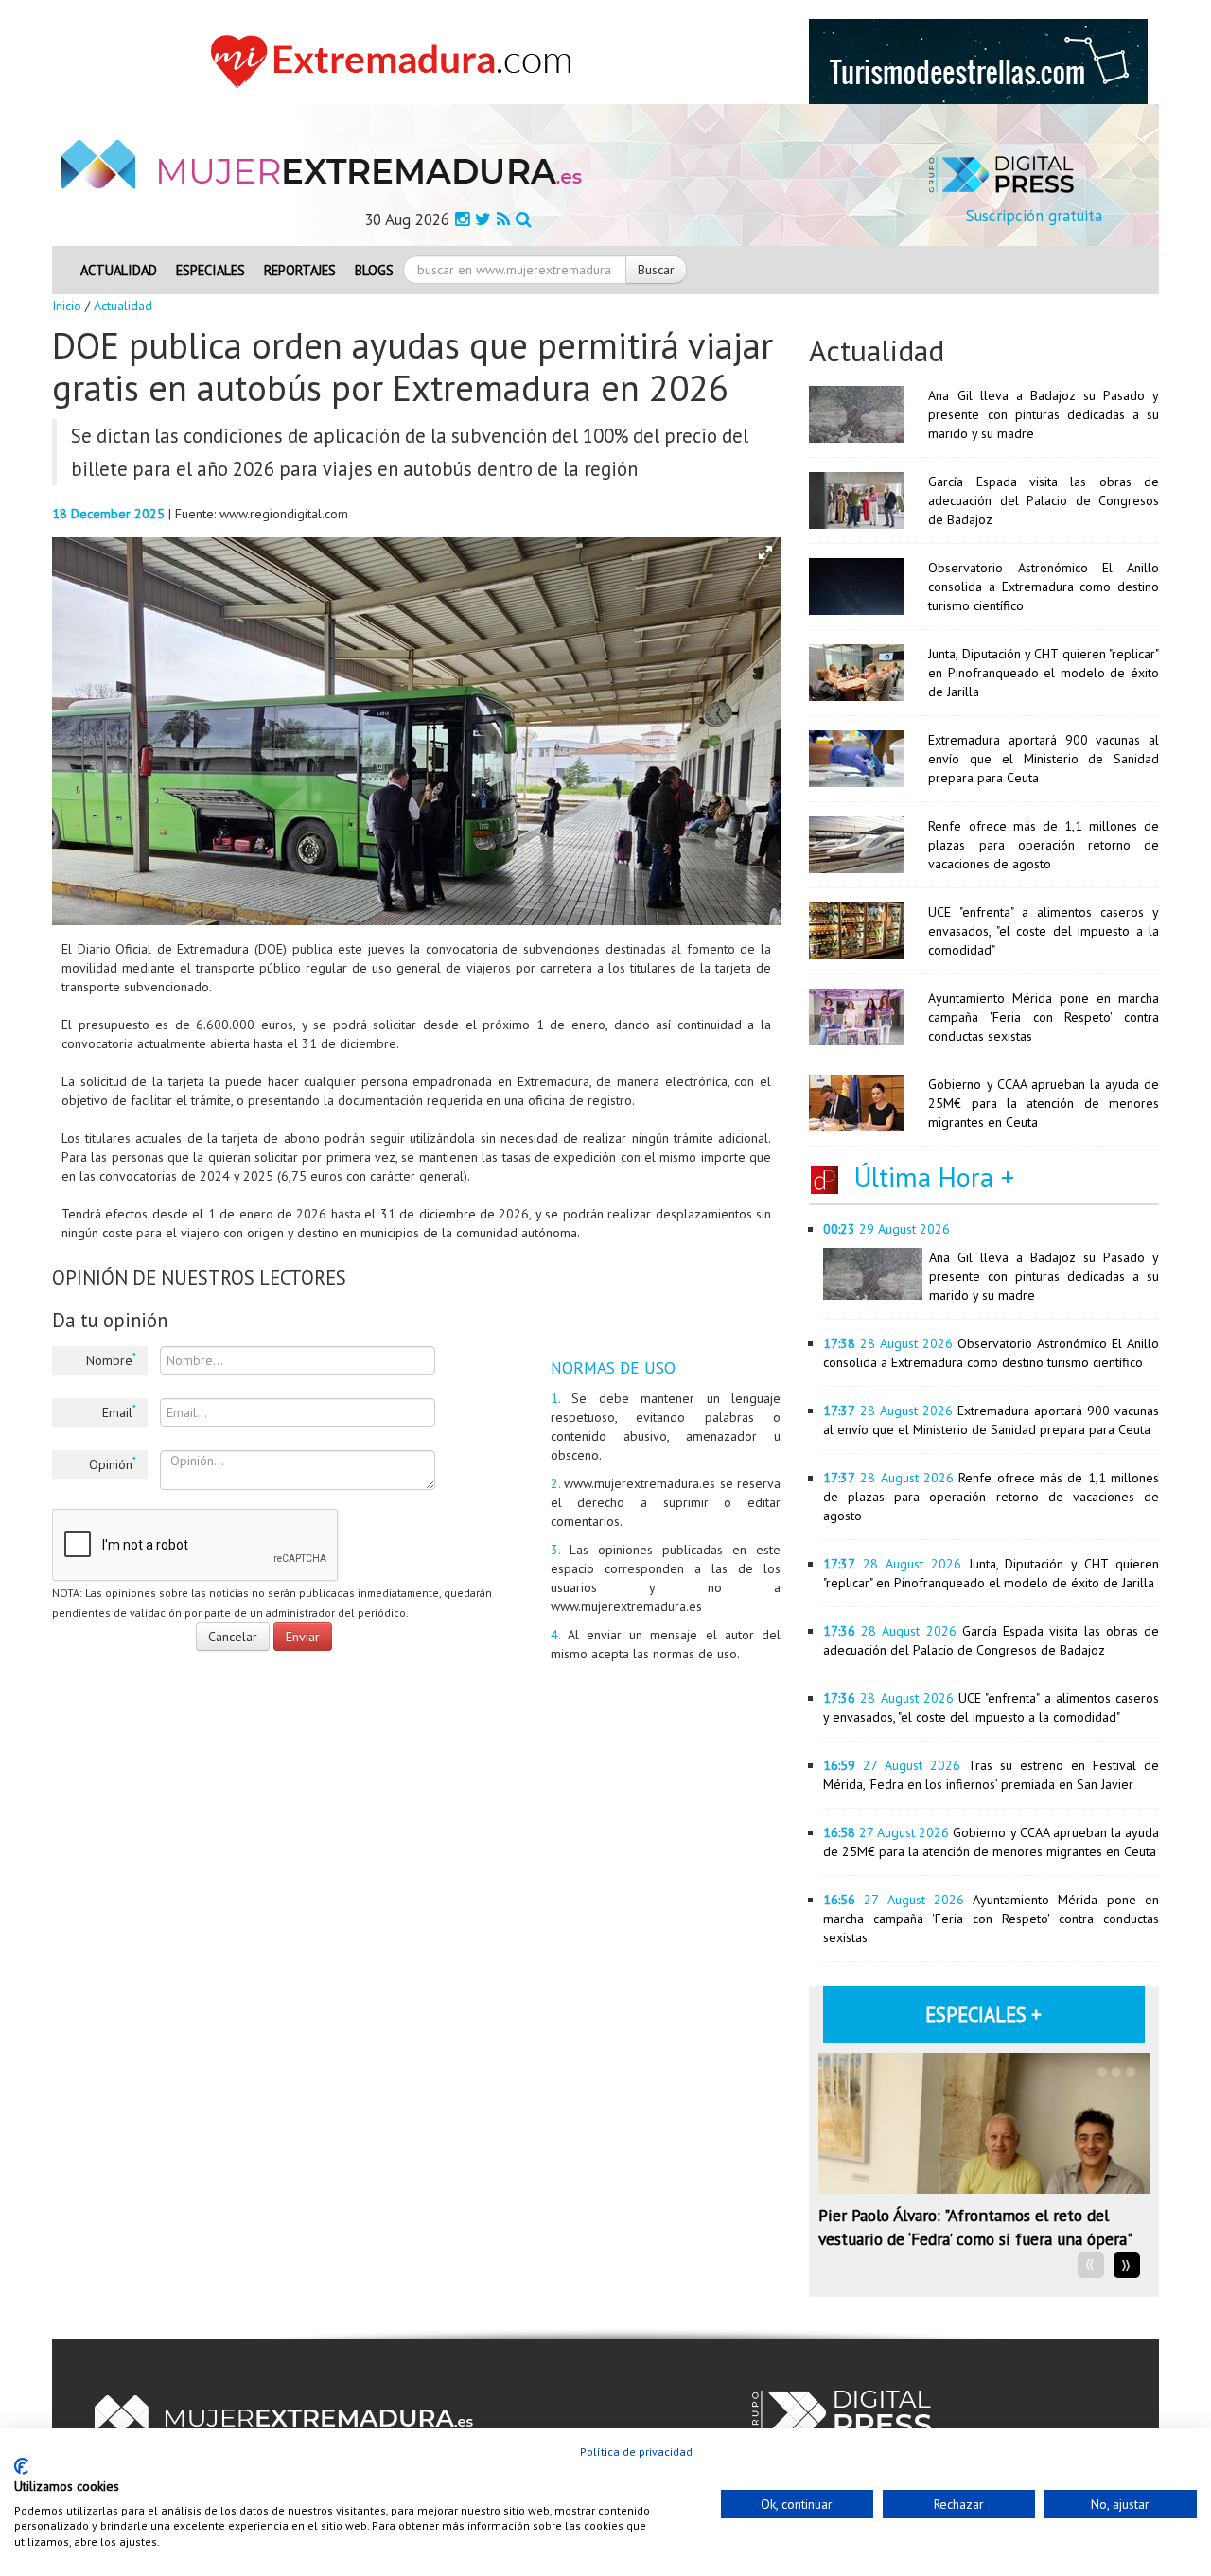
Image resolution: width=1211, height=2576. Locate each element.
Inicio (67, 306)
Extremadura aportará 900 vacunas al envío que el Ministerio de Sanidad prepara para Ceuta (1044, 759)
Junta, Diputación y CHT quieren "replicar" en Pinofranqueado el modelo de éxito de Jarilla (1044, 673)
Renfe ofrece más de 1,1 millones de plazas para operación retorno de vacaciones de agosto (1044, 845)
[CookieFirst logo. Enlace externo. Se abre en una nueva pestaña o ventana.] (21, 2466)
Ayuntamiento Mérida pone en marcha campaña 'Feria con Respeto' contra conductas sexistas (1044, 1017)
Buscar (656, 270)
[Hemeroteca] (524, 219)
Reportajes (300, 270)
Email (119, 1411)
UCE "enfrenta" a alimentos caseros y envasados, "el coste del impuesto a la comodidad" (1044, 931)
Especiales (211, 270)
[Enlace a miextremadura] (396, 61)
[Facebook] (462, 219)
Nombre (111, 1359)
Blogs (374, 270)
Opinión (113, 1463)
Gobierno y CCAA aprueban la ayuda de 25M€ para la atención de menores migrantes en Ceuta (1044, 1103)
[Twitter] (483, 219)
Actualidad (119, 270)
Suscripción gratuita (1034, 216)
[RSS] (503, 219)
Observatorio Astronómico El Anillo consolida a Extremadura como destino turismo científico (1044, 587)
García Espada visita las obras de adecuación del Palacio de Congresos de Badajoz (1044, 500)
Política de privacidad (636, 2452)
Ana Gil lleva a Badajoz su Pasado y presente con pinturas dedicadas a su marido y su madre (1044, 414)
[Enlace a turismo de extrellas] (978, 61)
